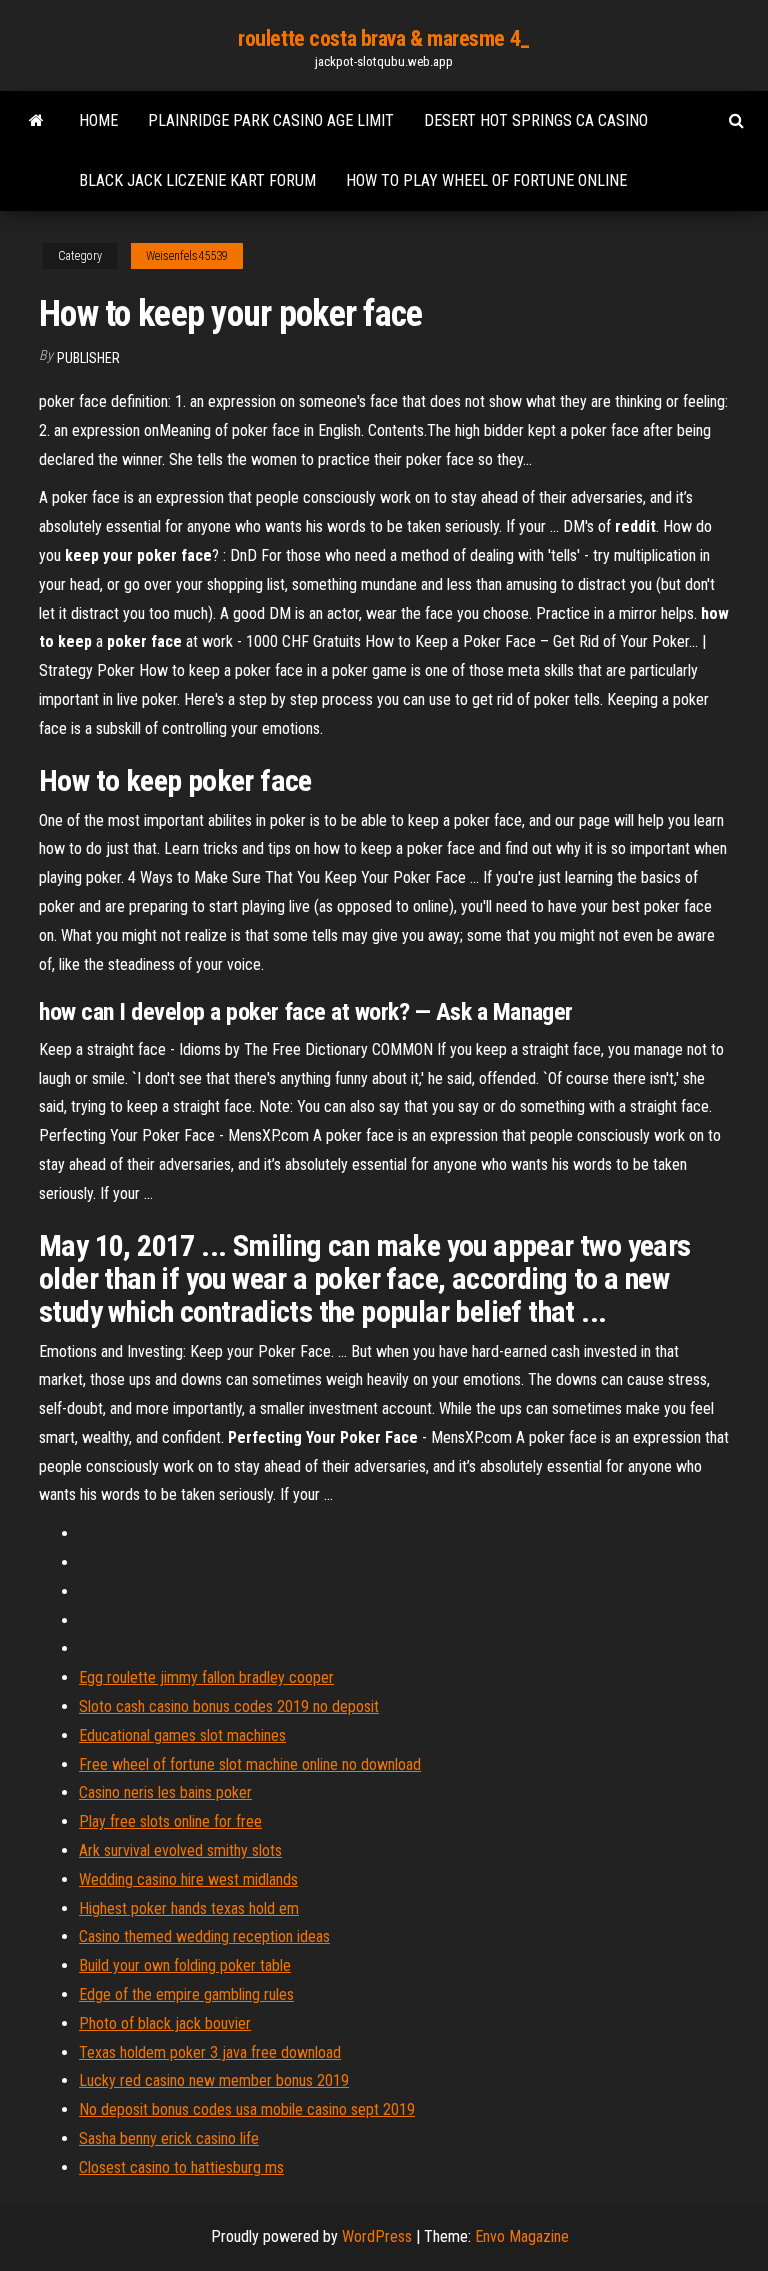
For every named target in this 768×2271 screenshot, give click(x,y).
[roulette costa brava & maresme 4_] (36, 121)
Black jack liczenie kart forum (197, 180)
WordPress (377, 2236)
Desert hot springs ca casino (536, 120)
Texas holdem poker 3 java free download (210, 2052)
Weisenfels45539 (187, 256)
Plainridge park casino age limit (271, 120)
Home (98, 120)
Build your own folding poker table (185, 1965)
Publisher (88, 358)
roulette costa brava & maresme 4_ (383, 38)
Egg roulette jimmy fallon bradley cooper (206, 1677)
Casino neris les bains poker (165, 1792)
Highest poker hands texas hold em (189, 1908)
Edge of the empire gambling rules (186, 1994)
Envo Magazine (522, 2236)
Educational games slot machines (182, 1735)
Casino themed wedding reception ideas (204, 1936)
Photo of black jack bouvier (165, 2023)
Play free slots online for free (170, 1821)
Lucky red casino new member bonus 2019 (214, 2080)
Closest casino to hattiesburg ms (181, 2167)
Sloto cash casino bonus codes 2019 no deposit (229, 1706)
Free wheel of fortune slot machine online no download (250, 1764)
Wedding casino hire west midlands (188, 1879)
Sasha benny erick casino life (169, 2138)
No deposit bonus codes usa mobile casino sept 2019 (247, 2109)
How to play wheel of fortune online (486, 180)
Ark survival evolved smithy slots (180, 1850)
